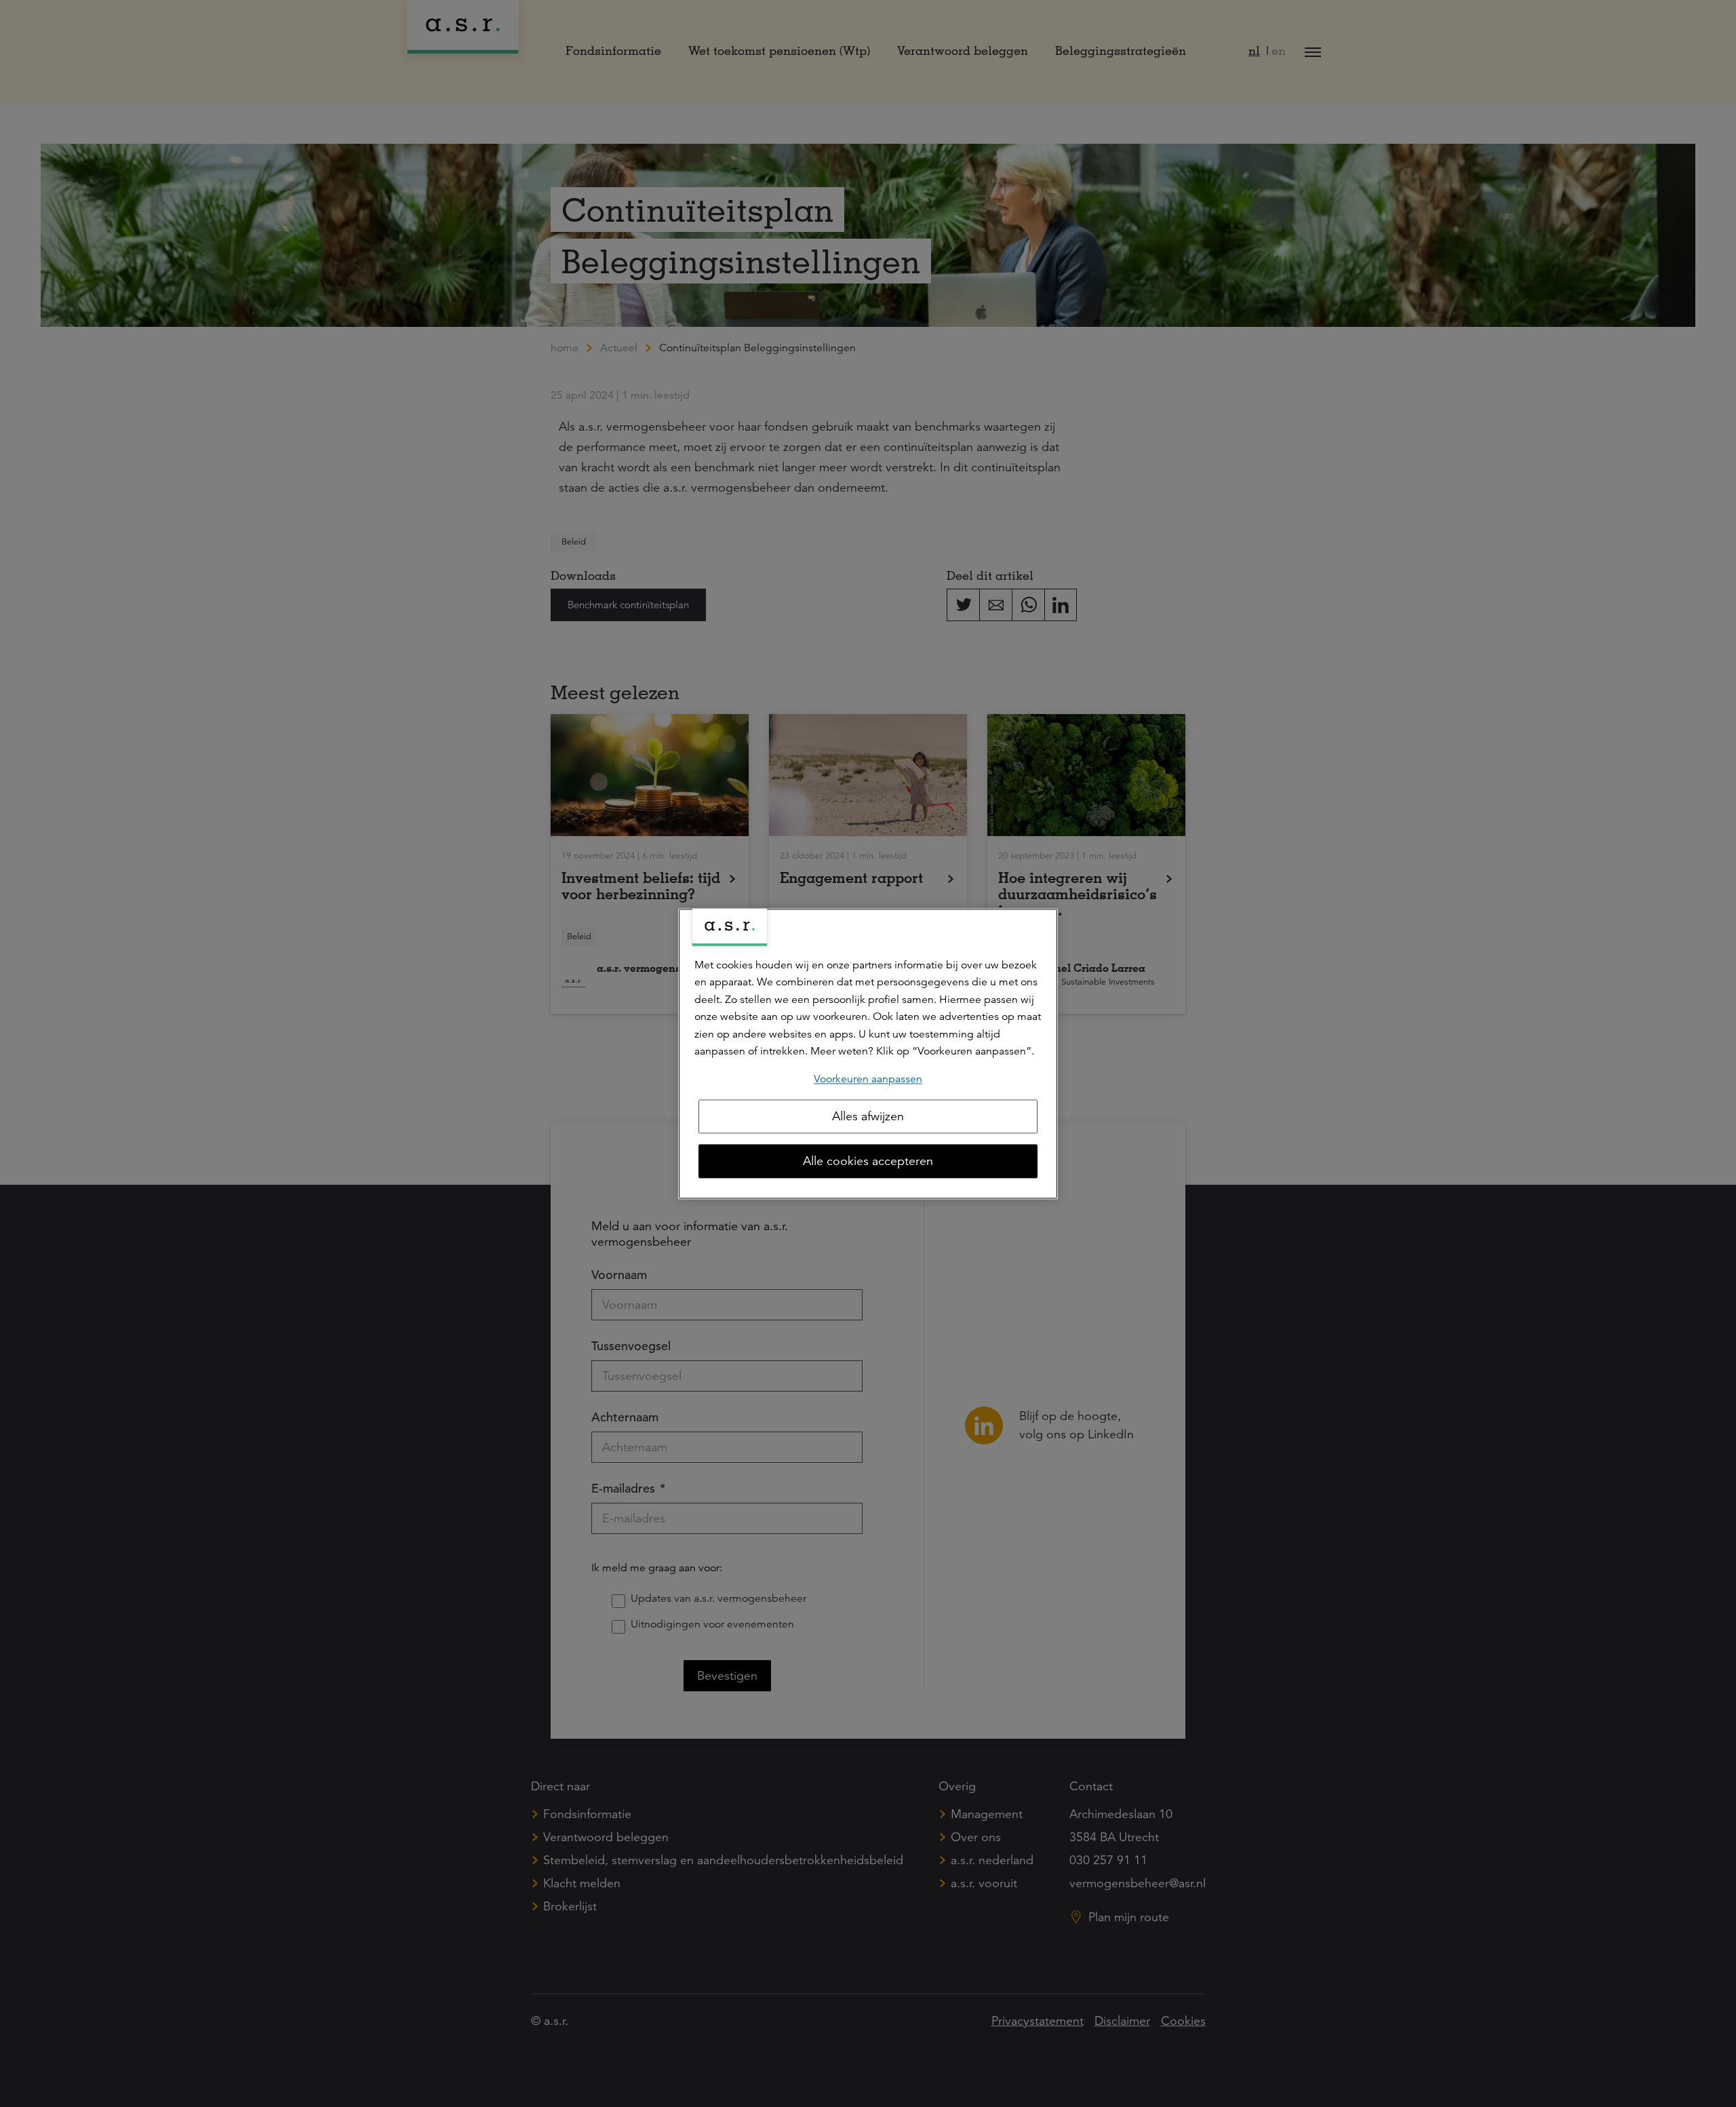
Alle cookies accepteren (868, 1161)
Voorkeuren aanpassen (868, 1079)
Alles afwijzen (868, 1116)
